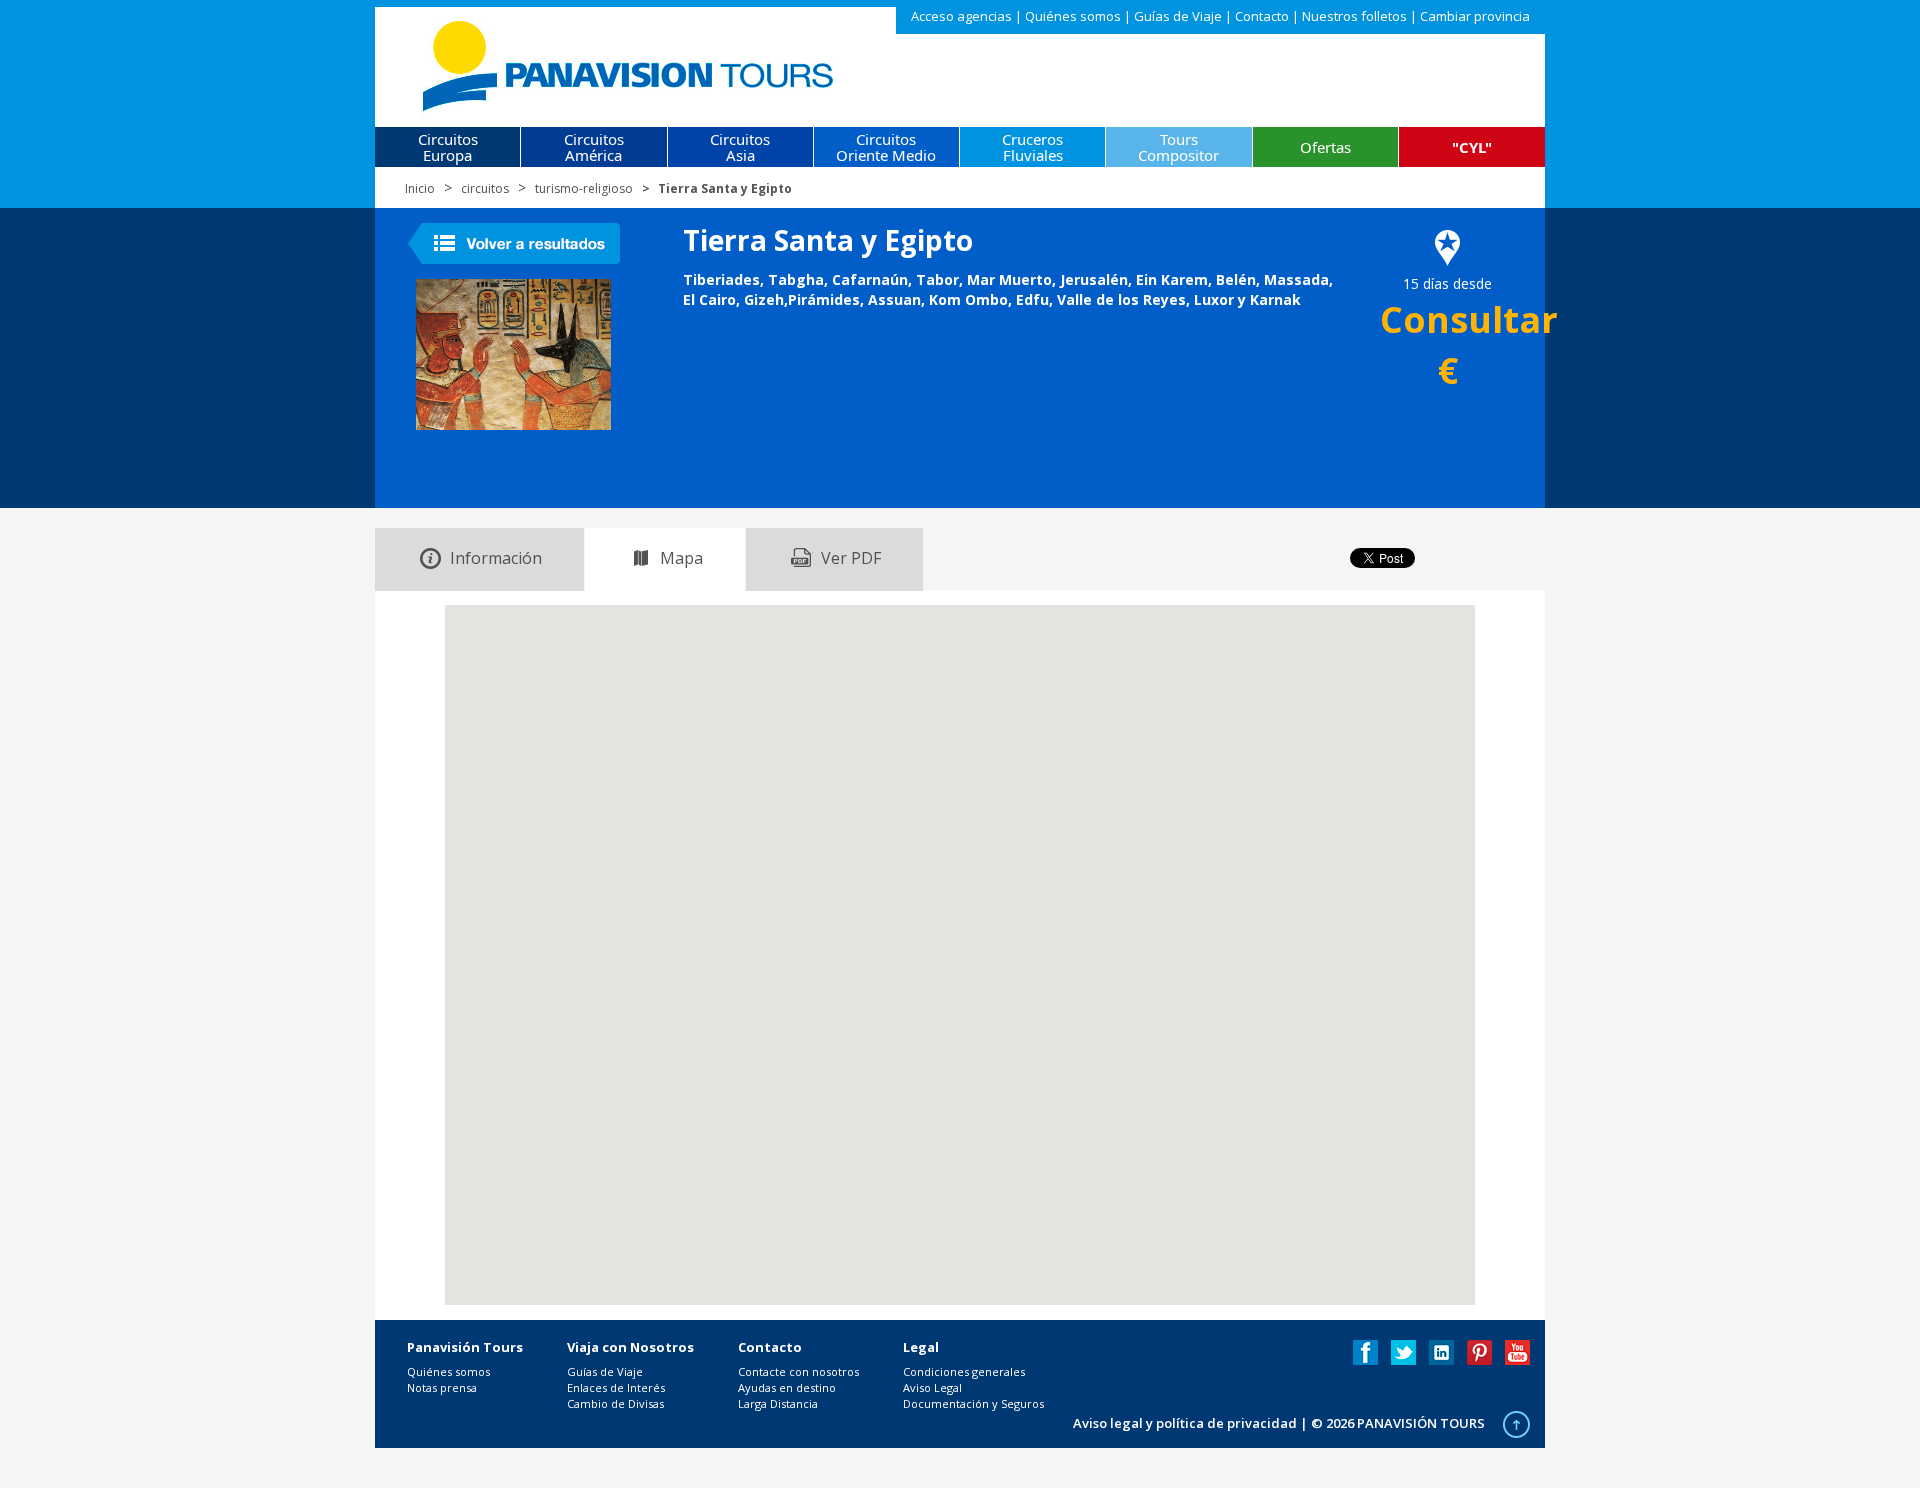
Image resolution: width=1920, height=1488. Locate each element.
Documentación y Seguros (973, 1403)
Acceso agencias (961, 16)
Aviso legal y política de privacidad (1185, 1423)
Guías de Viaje (1178, 16)
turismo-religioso (584, 188)
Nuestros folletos (1354, 16)
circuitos (485, 188)
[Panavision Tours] (629, 61)
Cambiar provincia (1475, 16)
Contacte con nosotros (798, 1371)
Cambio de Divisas (615, 1403)
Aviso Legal (932, 1387)
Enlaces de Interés (616, 1387)
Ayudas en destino (787, 1387)
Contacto (1262, 16)
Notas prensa (442, 1387)
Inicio (420, 188)
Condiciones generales (964, 1371)
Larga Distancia (778, 1403)
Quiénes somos (1073, 16)
